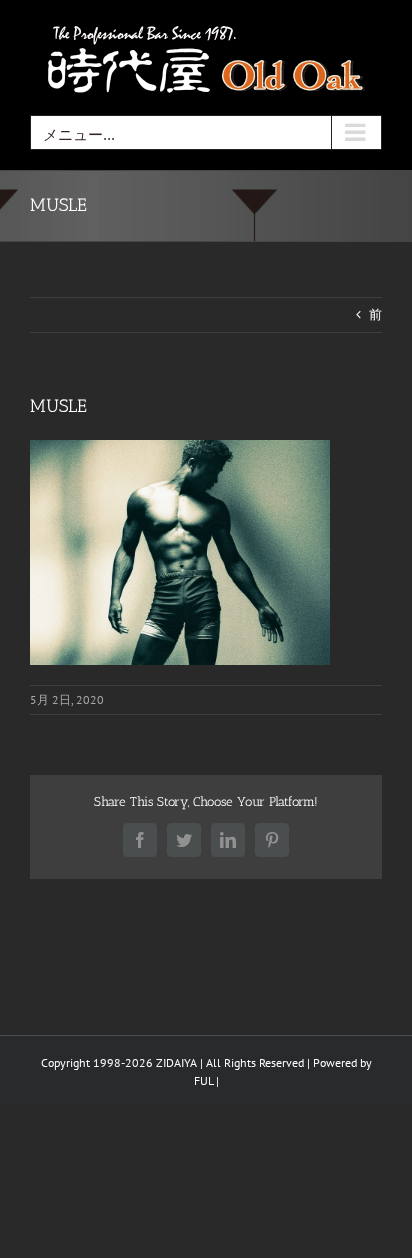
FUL (203, 1080)
